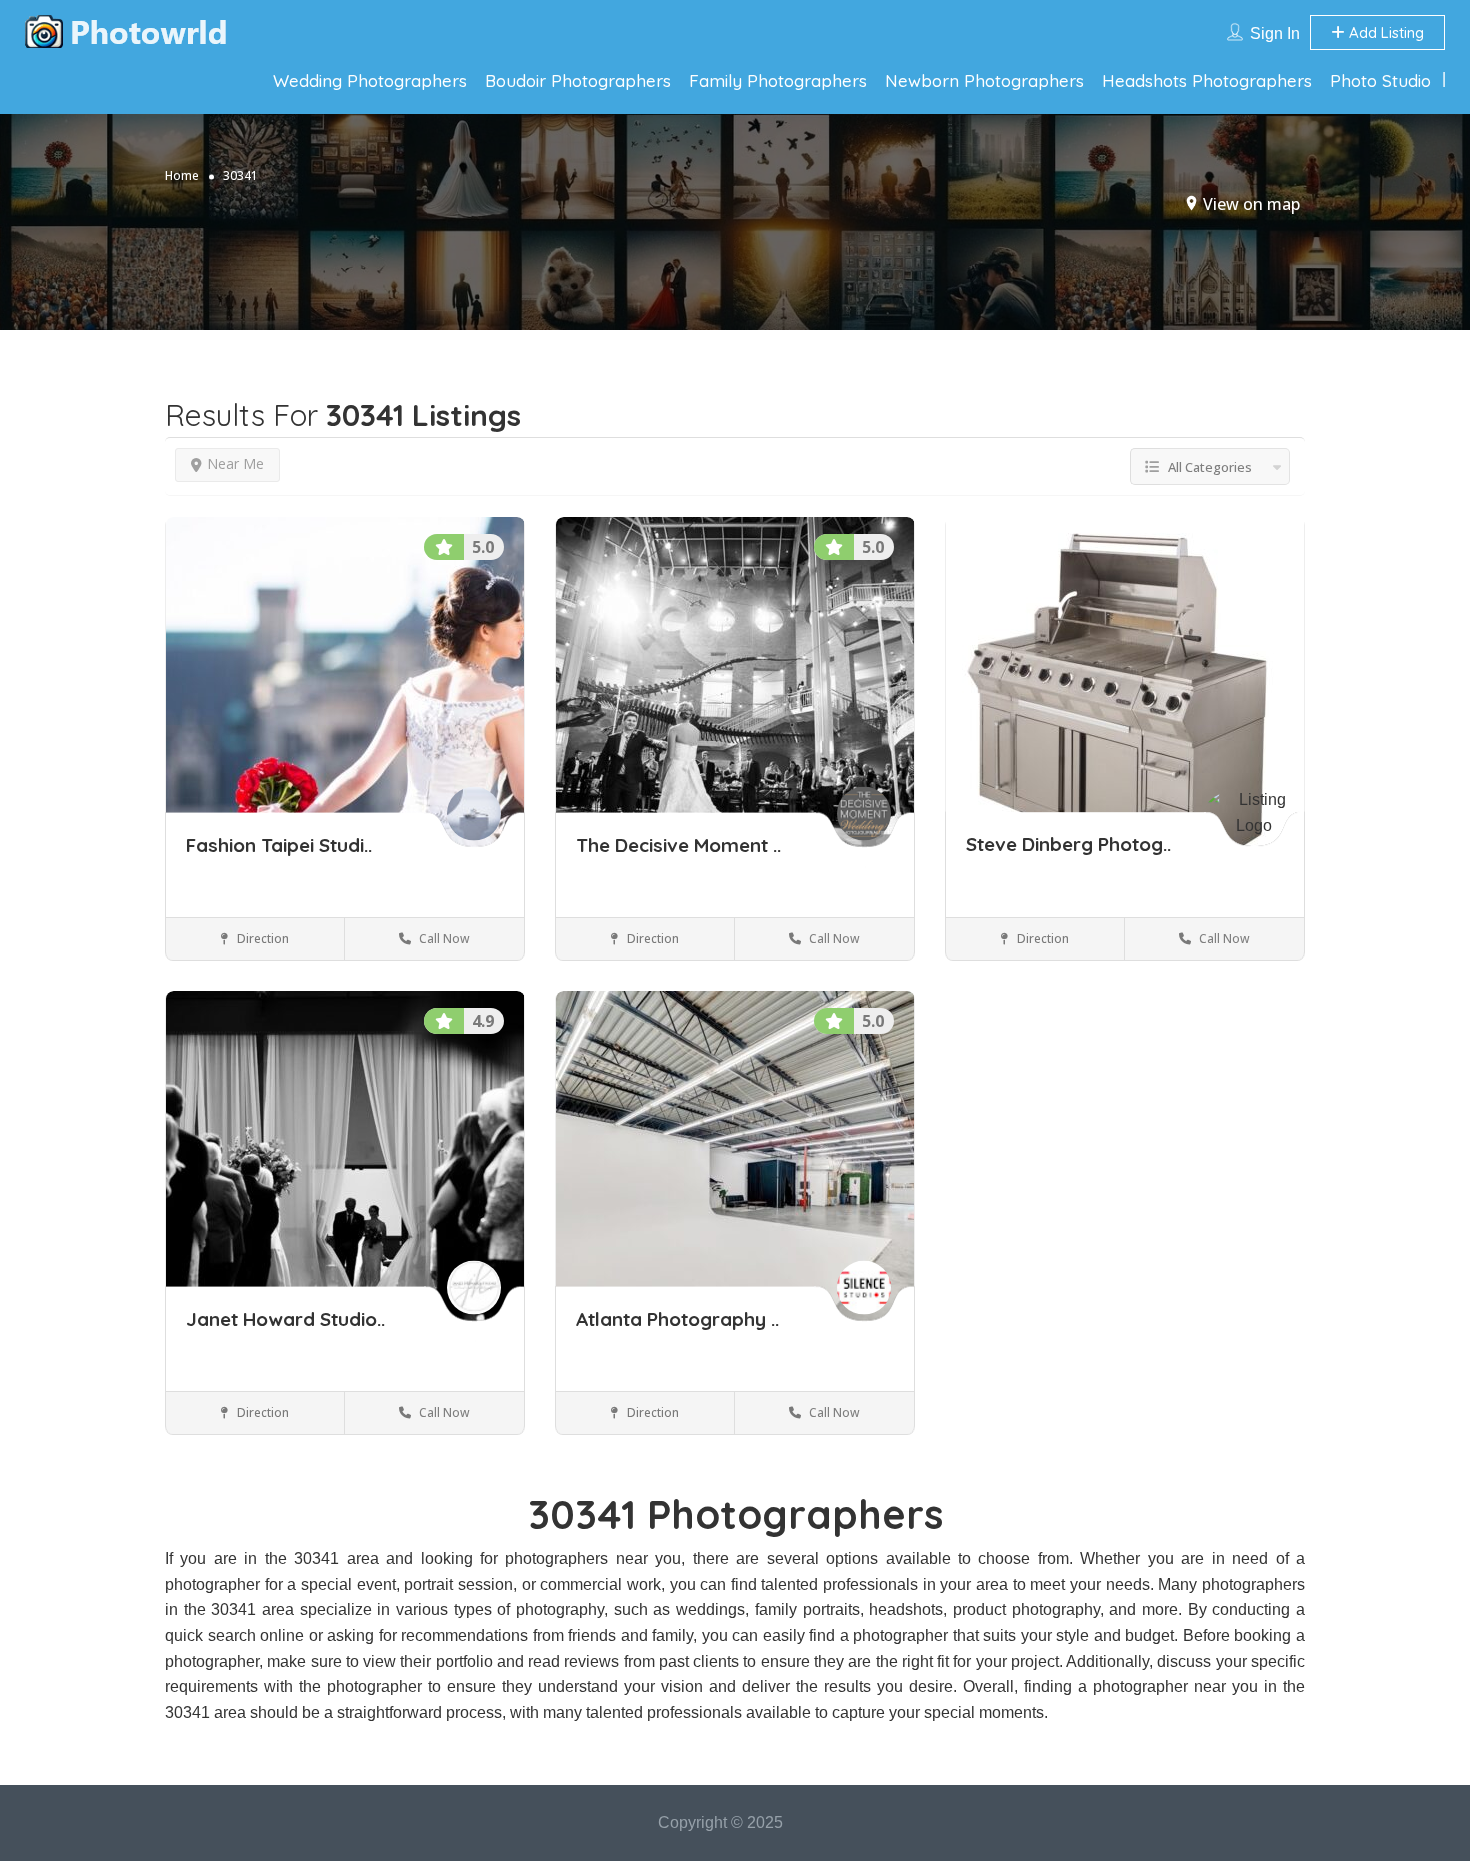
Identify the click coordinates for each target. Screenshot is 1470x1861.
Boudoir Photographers (578, 80)
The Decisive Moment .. (678, 845)
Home (182, 175)
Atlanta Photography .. (677, 1319)
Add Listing (1384, 32)
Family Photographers (778, 80)
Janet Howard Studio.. (285, 1319)
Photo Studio (1380, 80)
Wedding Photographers (370, 80)
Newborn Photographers (984, 80)
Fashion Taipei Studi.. (279, 845)
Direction (261, 938)
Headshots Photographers (1207, 80)
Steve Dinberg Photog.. (1068, 845)
